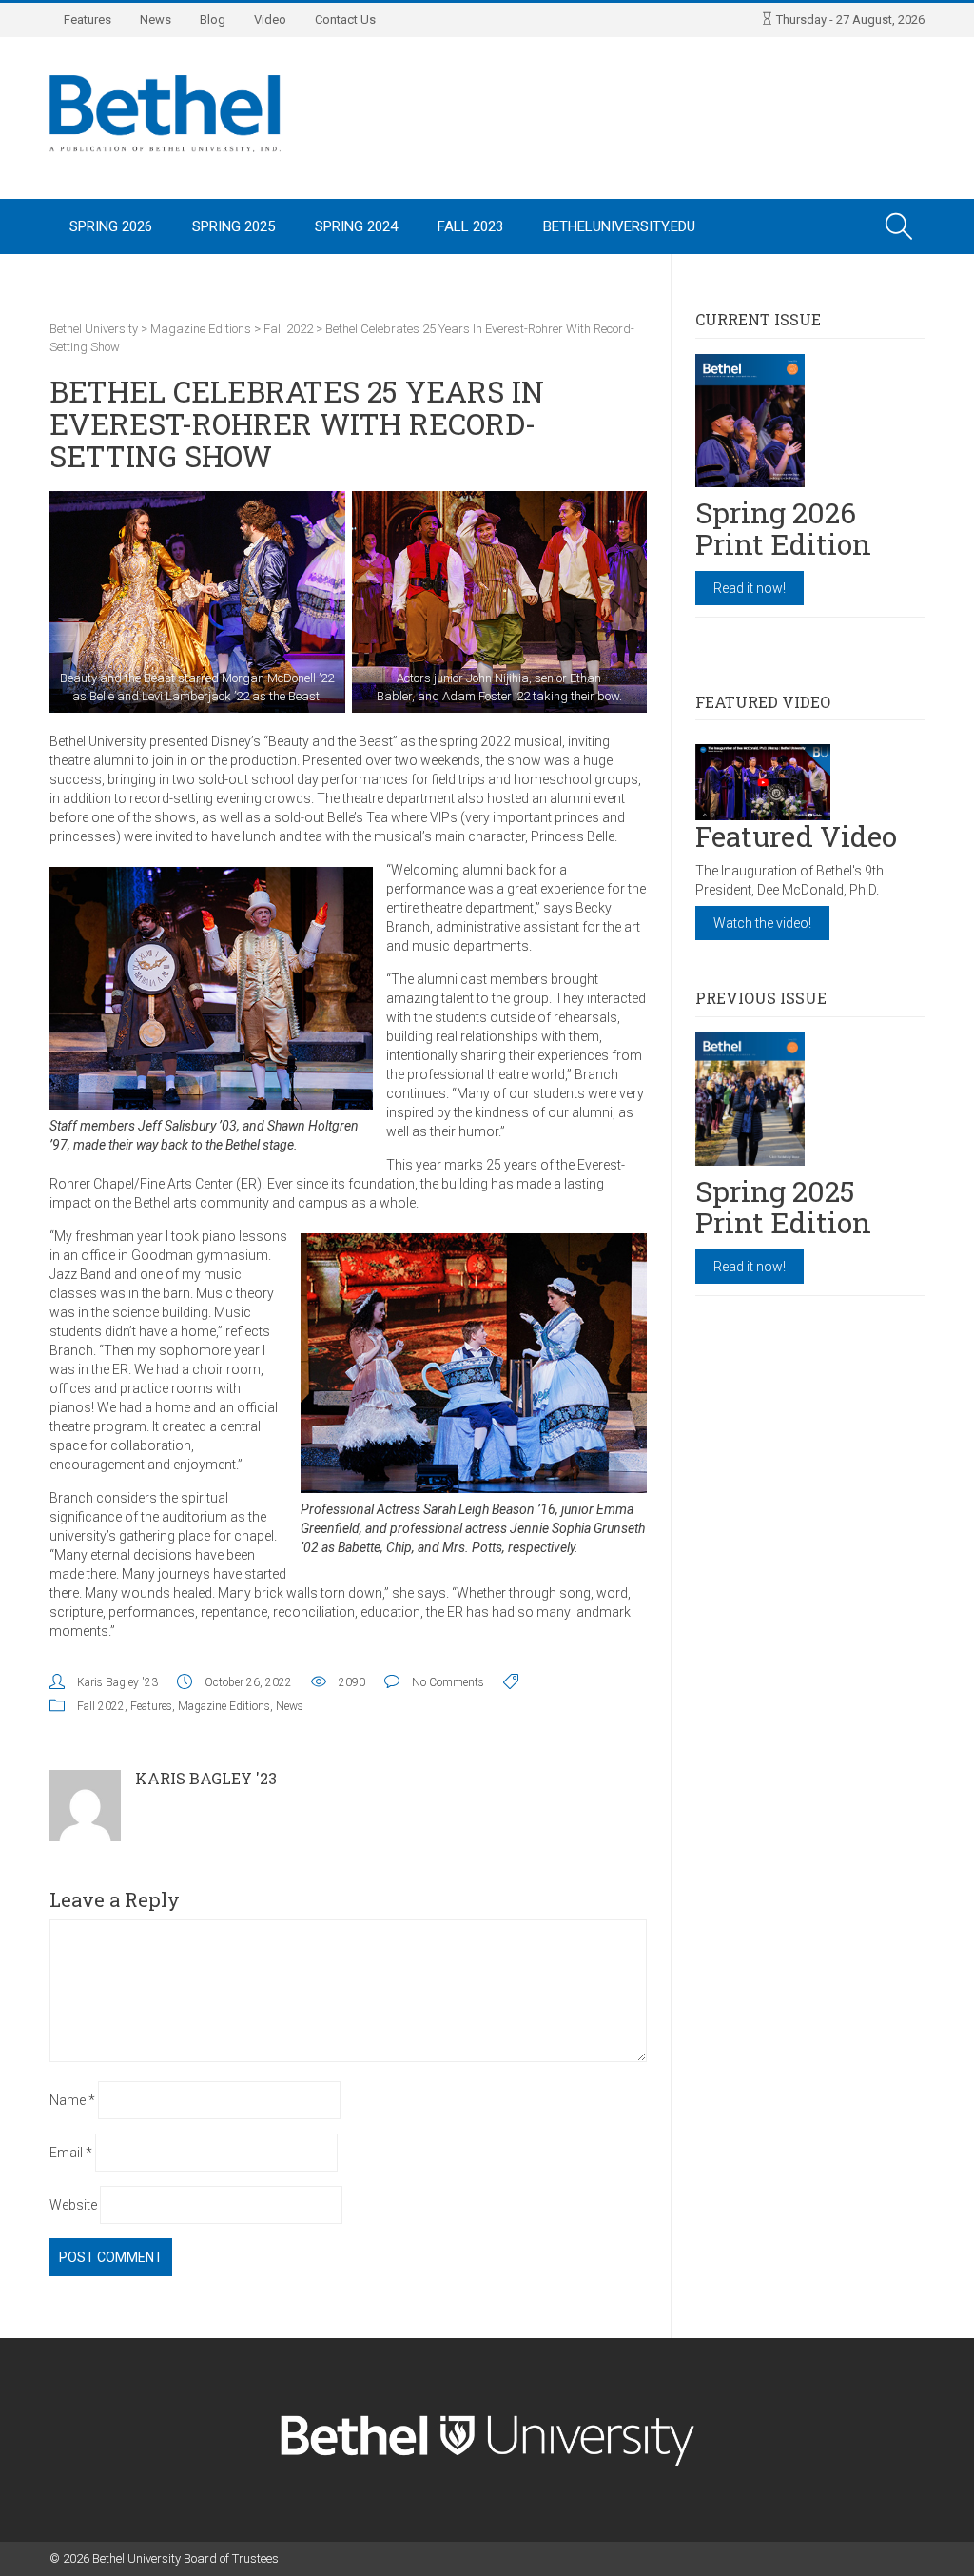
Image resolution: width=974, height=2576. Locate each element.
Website (73, 2205)
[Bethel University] (165, 112)
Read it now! (750, 588)
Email (71, 2153)
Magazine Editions (224, 1706)
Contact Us (345, 20)
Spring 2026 (111, 226)
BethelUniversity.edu (619, 226)
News (156, 20)
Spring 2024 (356, 226)
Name (72, 2100)
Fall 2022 (101, 1706)
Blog (213, 20)
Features (88, 20)
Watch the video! (762, 923)
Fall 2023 (470, 226)
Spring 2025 (234, 226)
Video (270, 20)
